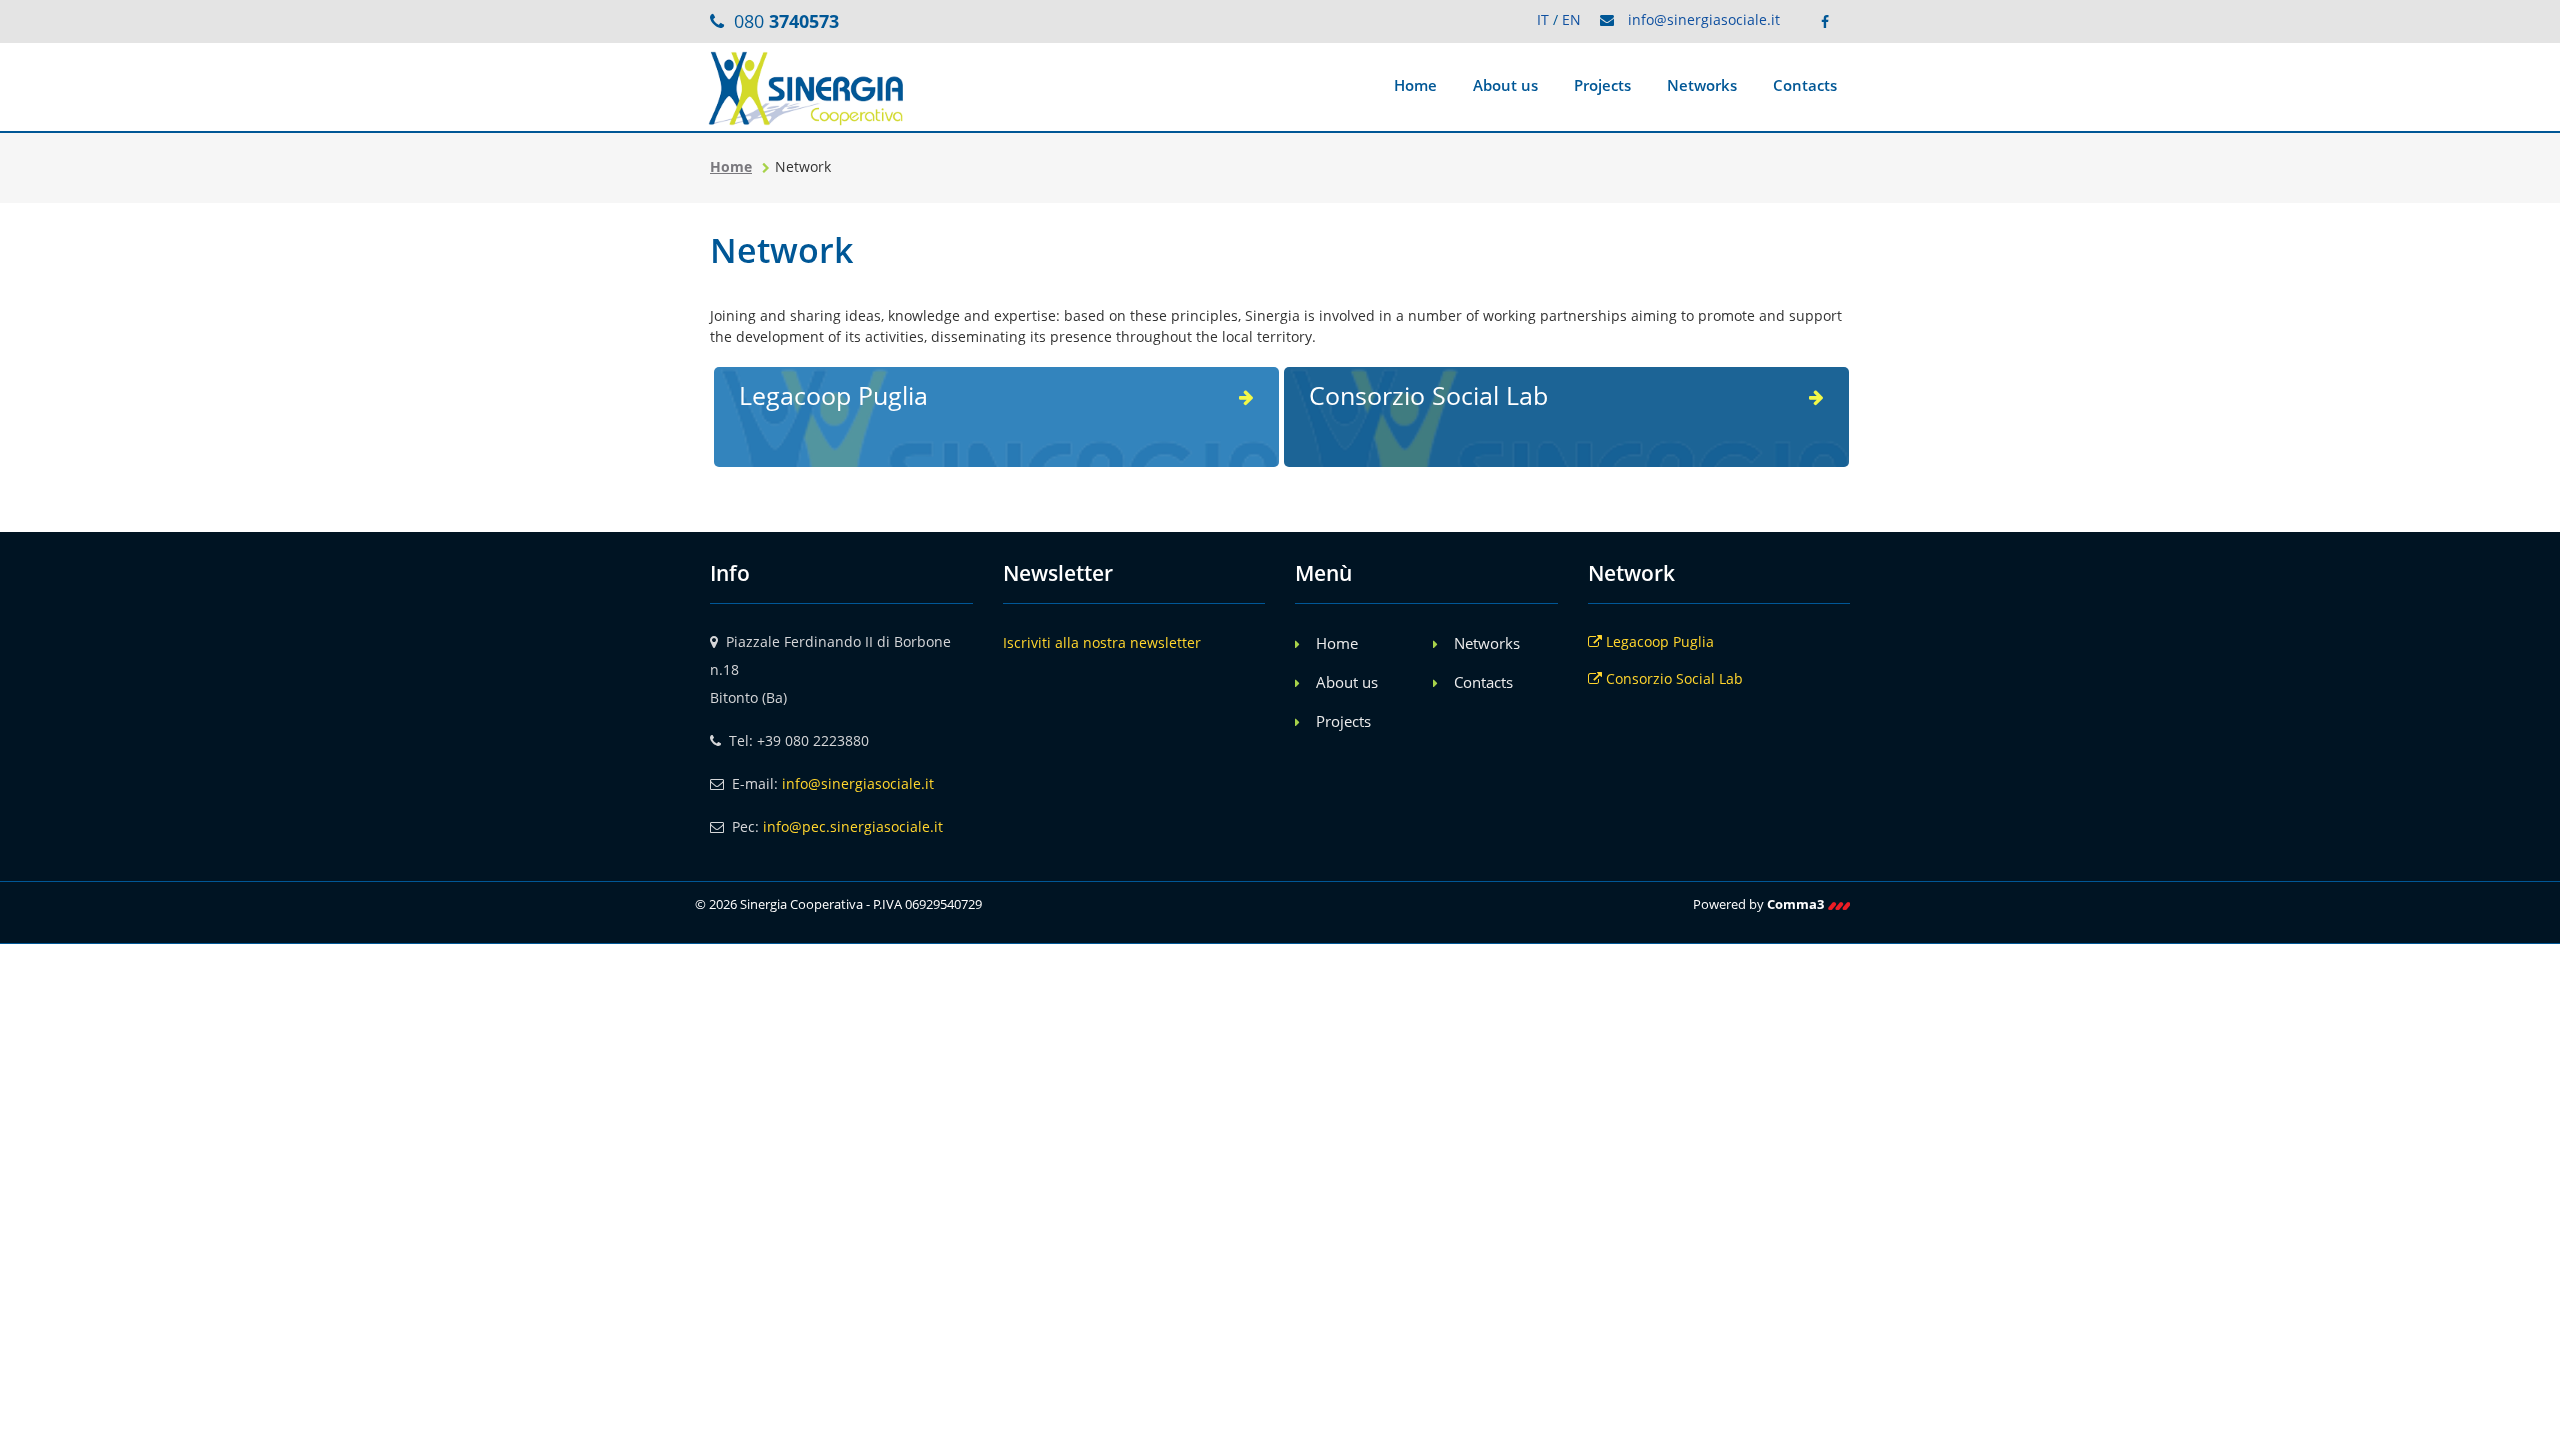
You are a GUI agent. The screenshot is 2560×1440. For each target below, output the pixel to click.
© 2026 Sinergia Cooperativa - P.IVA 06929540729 (838, 904)
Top (645, 439)
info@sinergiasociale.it (1704, 19)
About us (1505, 85)
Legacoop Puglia (1658, 641)
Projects (1602, 85)
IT (1543, 19)
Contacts (1805, 85)
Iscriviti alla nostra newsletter (1102, 642)
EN (1571, 19)
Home (1415, 85)
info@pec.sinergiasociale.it (853, 826)
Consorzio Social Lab (1672, 678)
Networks (1702, 85)
